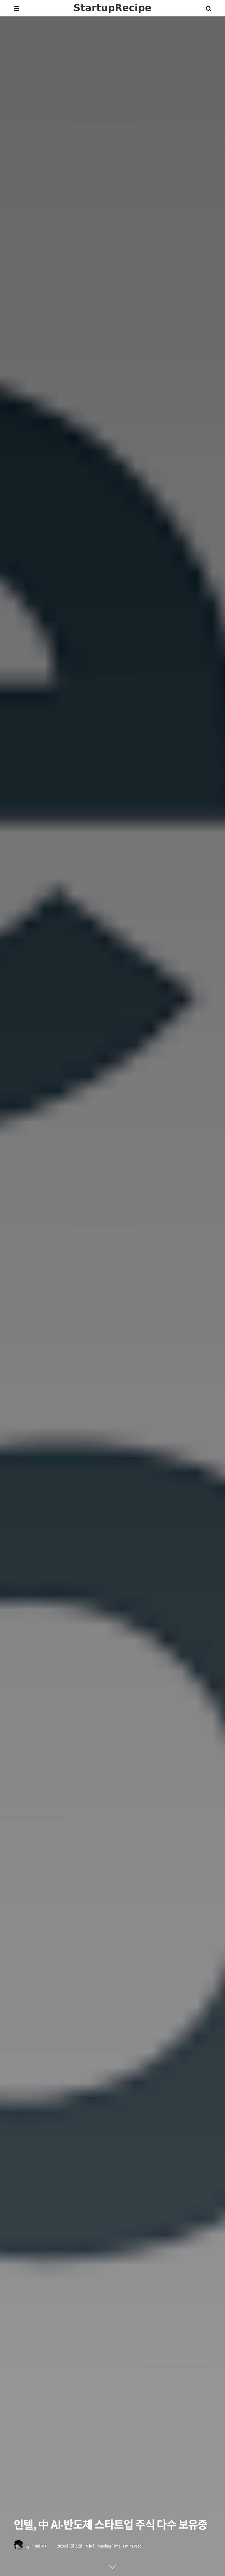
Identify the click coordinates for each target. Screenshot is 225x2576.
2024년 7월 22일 (70, 2546)
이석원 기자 (39, 2546)
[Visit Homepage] (113, 8)
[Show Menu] (16, 8)
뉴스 (92, 2546)
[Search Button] (209, 8)
